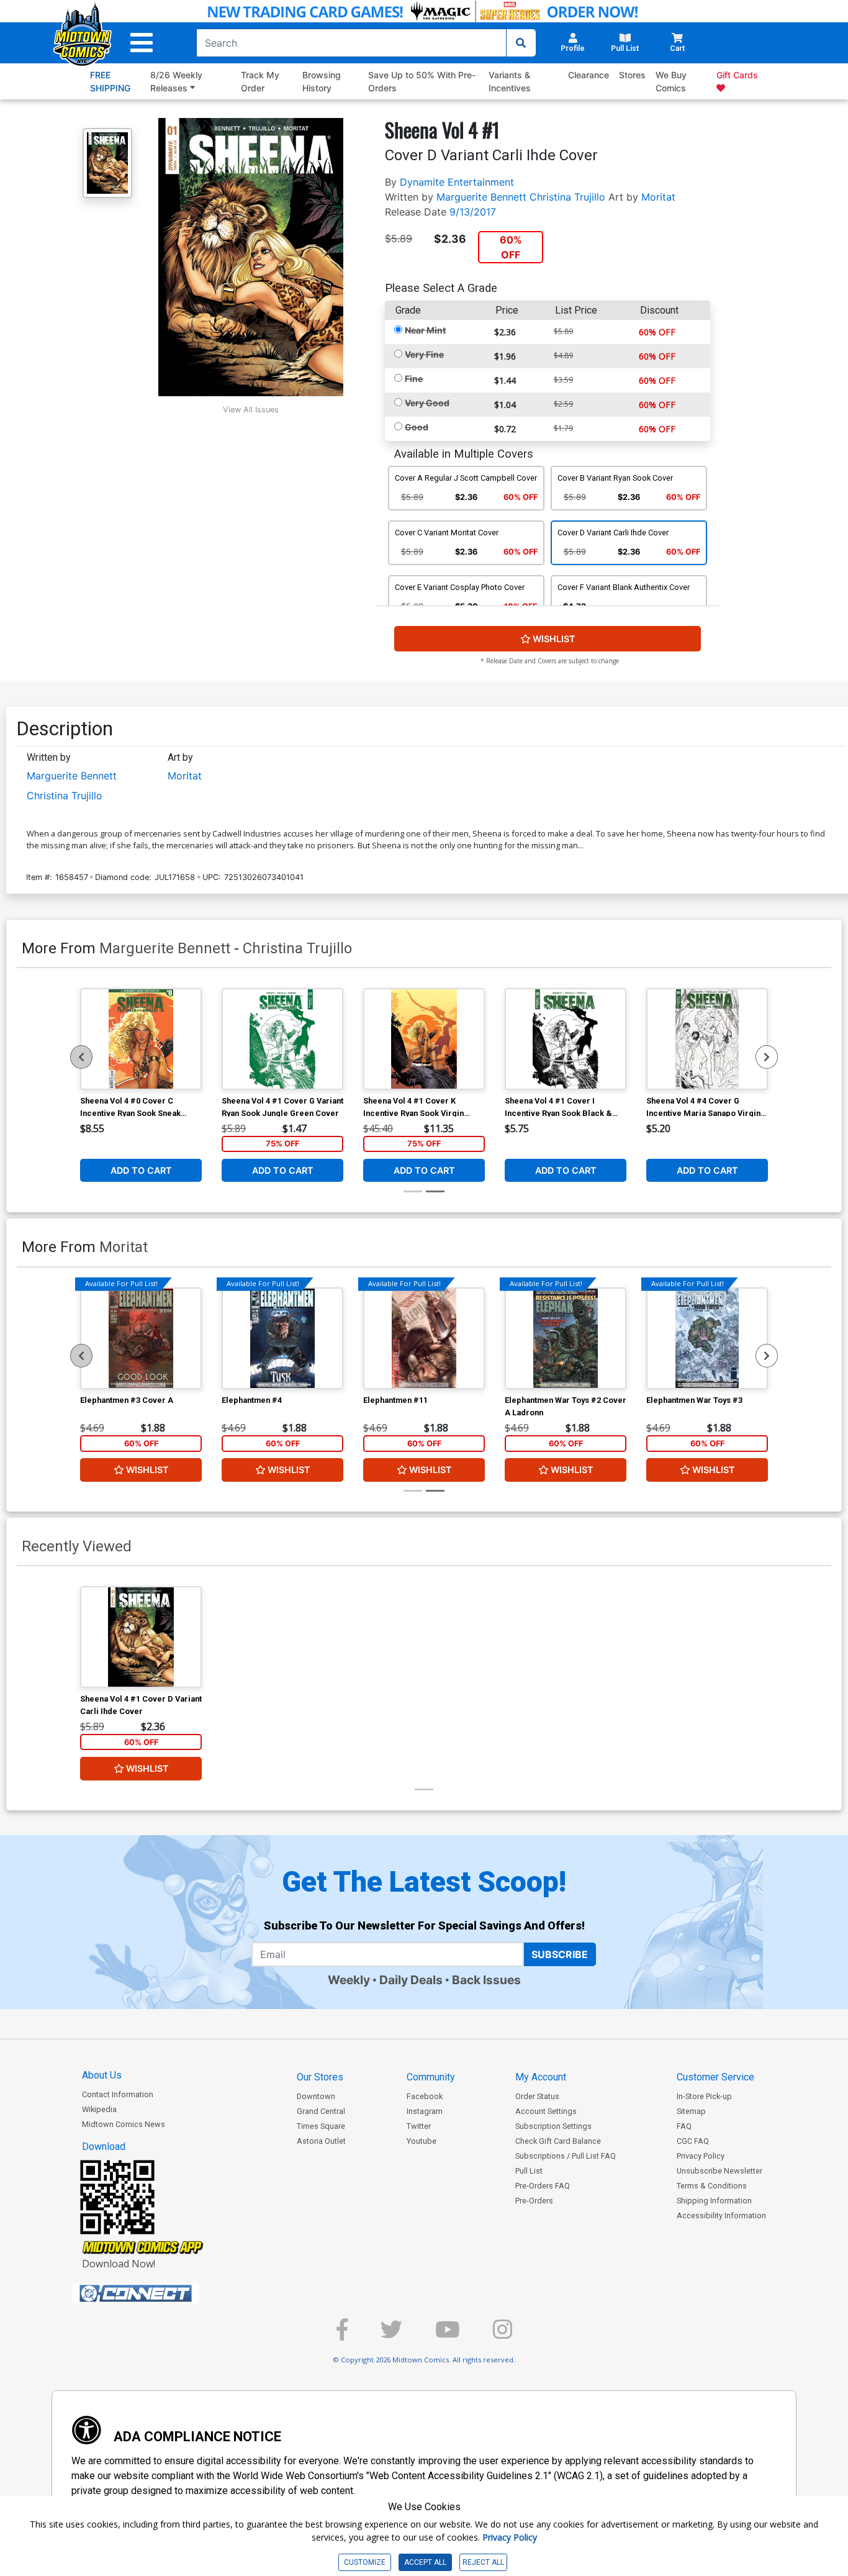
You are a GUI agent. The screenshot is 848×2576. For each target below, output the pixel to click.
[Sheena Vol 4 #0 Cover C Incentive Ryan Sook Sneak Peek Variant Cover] (141, 1039)
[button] (142, 43)
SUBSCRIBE (560, 1954)
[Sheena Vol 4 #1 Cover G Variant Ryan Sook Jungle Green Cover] (282, 1039)
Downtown (316, 2096)
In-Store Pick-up (704, 2096)
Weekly (349, 1980)
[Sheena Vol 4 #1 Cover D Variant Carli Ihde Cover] (141, 1637)
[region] (81, 1057)
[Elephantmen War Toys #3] (707, 1338)
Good (417, 427)
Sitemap (691, 2111)
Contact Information (118, 2094)
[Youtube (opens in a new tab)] (448, 2335)
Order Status (537, 2096)
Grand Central (321, 2111)
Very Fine (424, 354)
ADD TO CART (141, 1170)
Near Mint (425, 330)
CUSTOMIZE (365, 2562)
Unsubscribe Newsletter (719, 2171)
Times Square (321, 2126)
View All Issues (251, 410)
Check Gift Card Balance (558, 2141)
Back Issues (486, 1980)
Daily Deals (411, 1980)
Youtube (422, 2141)
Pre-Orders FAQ (543, 2186)
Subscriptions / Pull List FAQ (566, 2156)
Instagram (425, 2111)
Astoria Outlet (321, 2141)
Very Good (427, 403)
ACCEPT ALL (425, 2562)
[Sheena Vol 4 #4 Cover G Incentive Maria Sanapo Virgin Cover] (707, 1039)
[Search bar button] (521, 43)
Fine (414, 379)
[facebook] (342, 2335)
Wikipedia (99, 2109)
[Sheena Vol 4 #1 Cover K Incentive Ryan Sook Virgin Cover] (424, 1039)
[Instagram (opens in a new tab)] (503, 2335)
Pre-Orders (534, 2201)
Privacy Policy (701, 2156)
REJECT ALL (483, 2562)
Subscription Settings (553, 2126)
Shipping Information (714, 2201)
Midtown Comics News (124, 2124)
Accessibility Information (721, 2215)
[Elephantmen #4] (282, 1338)
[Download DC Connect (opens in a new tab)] (159, 2293)
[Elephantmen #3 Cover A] (141, 1338)
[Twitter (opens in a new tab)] (391, 2335)
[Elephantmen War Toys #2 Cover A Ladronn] (566, 1338)
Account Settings (546, 2111)
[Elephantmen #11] (424, 1338)
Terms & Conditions (712, 2186)
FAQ (684, 2126)
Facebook (425, 2096)
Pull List (529, 2171)
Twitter (419, 2126)
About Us (102, 2075)
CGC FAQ (693, 2141)
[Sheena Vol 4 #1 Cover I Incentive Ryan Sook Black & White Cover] (566, 1039)
